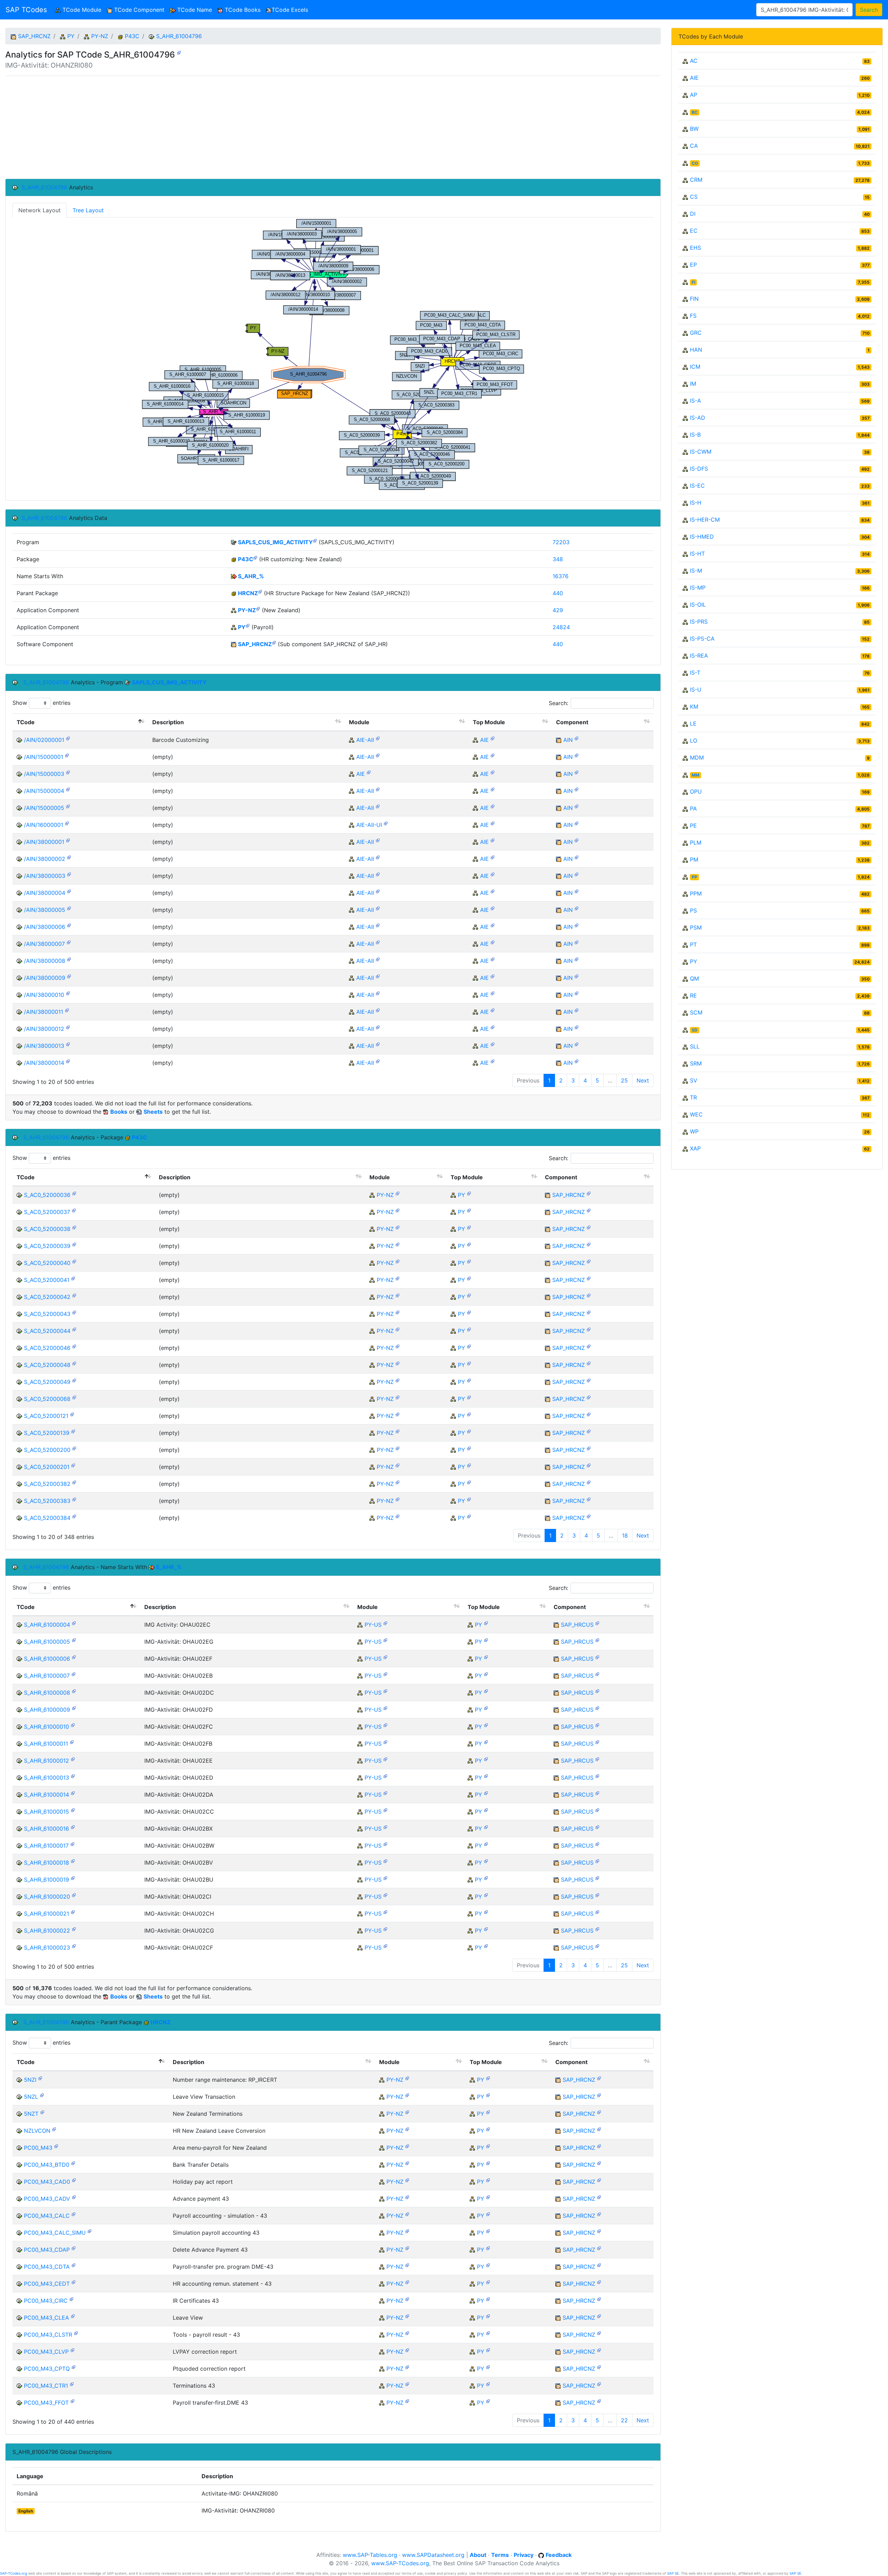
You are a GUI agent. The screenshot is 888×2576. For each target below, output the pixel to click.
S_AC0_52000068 (47, 1399)
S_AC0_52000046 (47, 1348)
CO (695, 163)
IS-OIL (698, 605)
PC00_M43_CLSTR (48, 2335)
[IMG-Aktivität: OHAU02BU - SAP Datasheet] (73, 1878)
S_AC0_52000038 (47, 1229)
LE (693, 724)
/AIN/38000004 (45, 893)
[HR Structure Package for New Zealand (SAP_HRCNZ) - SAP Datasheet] (260, 592)
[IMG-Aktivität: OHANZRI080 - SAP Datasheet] (179, 52)
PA (693, 808)
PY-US (373, 1625)
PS (693, 910)
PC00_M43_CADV (47, 2199)
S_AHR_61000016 (46, 1829)
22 (624, 2420)
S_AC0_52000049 (47, 1382)
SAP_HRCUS (577, 1625)
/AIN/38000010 (44, 995)
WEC (696, 1114)
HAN (696, 350)
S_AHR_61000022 (47, 1931)
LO (694, 741)
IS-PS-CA (702, 639)
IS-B (695, 435)
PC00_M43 (38, 2148)
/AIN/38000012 (44, 1029)
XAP (695, 1148)
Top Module (489, 722)
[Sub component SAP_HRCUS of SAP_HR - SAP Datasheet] (597, 1623)
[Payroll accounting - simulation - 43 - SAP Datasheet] (74, 2214)
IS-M (696, 571)
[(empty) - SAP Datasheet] (67, 755)
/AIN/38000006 (45, 927)
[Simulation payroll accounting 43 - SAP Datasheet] (89, 2231)
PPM (696, 893)
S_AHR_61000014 (46, 1795)
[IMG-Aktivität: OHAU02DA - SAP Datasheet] (73, 1793)
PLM (696, 842)
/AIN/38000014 (44, 1063)
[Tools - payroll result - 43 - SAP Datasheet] (76, 2333)
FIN (694, 299)
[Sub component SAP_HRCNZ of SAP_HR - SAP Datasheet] (274, 643)
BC (695, 112)
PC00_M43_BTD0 (47, 2165)
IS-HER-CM (705, 520)
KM (694, 707)
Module (359, 722)
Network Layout (40, 210)
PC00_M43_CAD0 (47, 2182)
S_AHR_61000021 (46, 1914)
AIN (568, 740)
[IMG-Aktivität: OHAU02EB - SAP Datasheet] (74, 1674)
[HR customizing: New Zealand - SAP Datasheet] (255, 558)
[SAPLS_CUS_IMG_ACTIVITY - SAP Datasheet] (315, 541)
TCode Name (194, 10)
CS (694, 197)
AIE (484, 740)
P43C (132, 36)
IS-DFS (699, 469)
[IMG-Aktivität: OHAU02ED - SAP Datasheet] (73, 1776)
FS (693, 316)
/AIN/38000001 (44, 842)
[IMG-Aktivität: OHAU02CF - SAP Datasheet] (74, 1946)
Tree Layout (88, 210)
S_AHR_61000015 (46, 1812)
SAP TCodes (26, 10)
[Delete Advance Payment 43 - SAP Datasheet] (74, 2248)
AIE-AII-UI (369, 825)
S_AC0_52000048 (47, 1365)
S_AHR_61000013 (46, 1778)
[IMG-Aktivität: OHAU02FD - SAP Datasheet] (74, 1708)
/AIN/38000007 (44, 944)
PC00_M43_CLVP (46, 2352)
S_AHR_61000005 (47, 1642)
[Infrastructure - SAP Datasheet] (378, 738)
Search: (558, 703)
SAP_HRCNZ (34, 36)
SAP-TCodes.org (14, 2573)
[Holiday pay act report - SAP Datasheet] (74, 2180)
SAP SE (673, 2573)
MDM (697, 758)
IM (693, 384)
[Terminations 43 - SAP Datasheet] (72, 2384)
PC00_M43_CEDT (47, 2284)
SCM (696, 1012)
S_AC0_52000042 (47, 1297)
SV (694, 1080)
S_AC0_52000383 (47, 1501)
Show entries (41, 703)
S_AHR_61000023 (47, 1948)
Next (643, 1080)
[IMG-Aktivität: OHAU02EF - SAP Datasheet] (74, 1657)
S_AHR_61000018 (46, 1863)
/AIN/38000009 (45, 978)
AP (694, 95)
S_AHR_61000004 (47, 1625)
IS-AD (698, 418)
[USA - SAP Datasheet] (385, 1623)
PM (694, 859)
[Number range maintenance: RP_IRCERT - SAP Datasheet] (40, 2078)
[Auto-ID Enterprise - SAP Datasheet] (493, 738)
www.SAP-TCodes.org (400, 2563)
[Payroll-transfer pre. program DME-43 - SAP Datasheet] (74, 2265)
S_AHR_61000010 (46, 1727)
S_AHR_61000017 (46, 1846)
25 (624, 1080)
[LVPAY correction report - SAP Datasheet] (72, 2350)
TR (693, 1097)
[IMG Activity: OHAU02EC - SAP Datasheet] (74, 1623)
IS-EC (697, 486)
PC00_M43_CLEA (46, 2318)
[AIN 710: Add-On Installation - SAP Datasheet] (577, 738)
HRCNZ (248, 593)
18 (625, 1535)
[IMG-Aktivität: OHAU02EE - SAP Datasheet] (73, 1759)
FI (693, 282)
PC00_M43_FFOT (46, 2403)
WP (694, 1131)
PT (693, 944)
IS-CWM (701, 452)
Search (869, 10)
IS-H (696, 503)
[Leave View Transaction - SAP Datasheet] (42, 2095)
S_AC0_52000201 (47, 1467)
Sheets (153, 1112)
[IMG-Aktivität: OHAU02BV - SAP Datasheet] (73, 1861)
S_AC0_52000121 (46, 1416)
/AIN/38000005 (45, 910)
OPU (696, 791)
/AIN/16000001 (44, 825)
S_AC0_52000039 (47, 1246)
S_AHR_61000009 (47, 1710)
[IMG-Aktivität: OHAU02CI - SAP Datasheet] (74, 1895)
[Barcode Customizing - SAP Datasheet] (68, 738)
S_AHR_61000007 (47, 1676)
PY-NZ (100, 36)
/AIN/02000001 (44, 740)
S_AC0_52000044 (47, 1331)
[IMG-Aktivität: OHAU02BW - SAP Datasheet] (72, 1844)
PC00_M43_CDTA (47, 2267)
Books (119, 1112)
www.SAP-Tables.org (370, 2555)
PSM (696, 927)
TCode (26, 722)
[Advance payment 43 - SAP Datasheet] (74, 2197)
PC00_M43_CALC (47, 2216)
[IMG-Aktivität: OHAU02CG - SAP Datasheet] (74, 1929)
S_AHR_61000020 (47, 1897)
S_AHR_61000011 (46, 1744)
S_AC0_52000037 (47, 1212)
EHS (695, 248)
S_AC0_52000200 (47, 1450)
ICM (695, 367)
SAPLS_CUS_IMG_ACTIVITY (275, 542)
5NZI (30, 2080)
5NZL (31, 2097)
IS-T (695, 673)
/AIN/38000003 (45, 876)
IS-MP (698, 588)
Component (572, 722)
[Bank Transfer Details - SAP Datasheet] (73, 2163)
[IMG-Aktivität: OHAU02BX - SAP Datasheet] (73, 1827)
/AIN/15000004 (44, 791)
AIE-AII (365, 740)
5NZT (31, 2114)
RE (693, 995)
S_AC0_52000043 (47, 1314)
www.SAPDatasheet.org (433, 2555)
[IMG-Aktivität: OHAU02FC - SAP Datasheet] (73, 1725)
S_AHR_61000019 (46, 1880)
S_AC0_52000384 (47, 1518)
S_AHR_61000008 (47, 1693)
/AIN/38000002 (45, 859)
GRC (696, 333)
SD (695, 1030)
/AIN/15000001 (44, 757)
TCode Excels (290, 10)
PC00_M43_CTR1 (46, 2386)
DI (693, 214)
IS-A (695, 401)
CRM (696, 180)
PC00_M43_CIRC (46, 2301)
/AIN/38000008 (45, 961)
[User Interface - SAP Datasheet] (386, 823)
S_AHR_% (251, 576)
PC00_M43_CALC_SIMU (55, 2233)
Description (168, 722)
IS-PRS (699, 622)
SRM (696, 1063)
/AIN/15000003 (44, 774)
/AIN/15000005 (44, 808)
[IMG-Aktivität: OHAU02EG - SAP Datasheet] (74, 1640)
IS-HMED (702, 537)
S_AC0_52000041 (47, 1280)
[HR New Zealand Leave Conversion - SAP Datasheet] (54, 2129)
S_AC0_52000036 (47, 1195)
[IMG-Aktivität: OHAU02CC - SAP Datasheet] (73, 1810)
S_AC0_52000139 (47, 1433)
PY (71, 36)
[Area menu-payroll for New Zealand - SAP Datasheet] (56, 2146)
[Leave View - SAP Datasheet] (73, 2316)
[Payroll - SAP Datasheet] (248, 626)
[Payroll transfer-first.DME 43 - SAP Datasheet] (72, 2401)
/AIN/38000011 (44, 1012)
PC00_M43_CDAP (47, 2250)
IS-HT (697, 554)
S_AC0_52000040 (47, 1263)
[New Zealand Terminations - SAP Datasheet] (42, 2112)
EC (694, 231)
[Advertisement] (213, 127)
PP (694, 877)
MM (695, 775)
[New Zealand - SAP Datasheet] (258, 609)
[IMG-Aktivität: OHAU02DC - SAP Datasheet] (74, 1691)
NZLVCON (37, 2131)
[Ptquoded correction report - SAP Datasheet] (74, 2367)
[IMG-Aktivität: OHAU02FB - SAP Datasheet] (72, 1742)
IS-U (696, 690)
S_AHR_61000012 (46, 1761)
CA (694, 146)
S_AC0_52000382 (47, 1484)
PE (693, 825)
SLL (695, 1046)
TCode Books (242, 10)
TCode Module (82, 10)
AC (694, 61)
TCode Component (138, 10)
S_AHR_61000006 (47, 1659)
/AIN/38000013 (44, 1046)
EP (693, 265)
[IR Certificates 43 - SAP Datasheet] (71, 2299)
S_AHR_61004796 (179, 36)
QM (694, 978)
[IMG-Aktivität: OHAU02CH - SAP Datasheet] (73, 1912)
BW (694, 129)
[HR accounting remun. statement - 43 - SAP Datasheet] (74, 2282)
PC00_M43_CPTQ (47, 2369)
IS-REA (699, 656)
